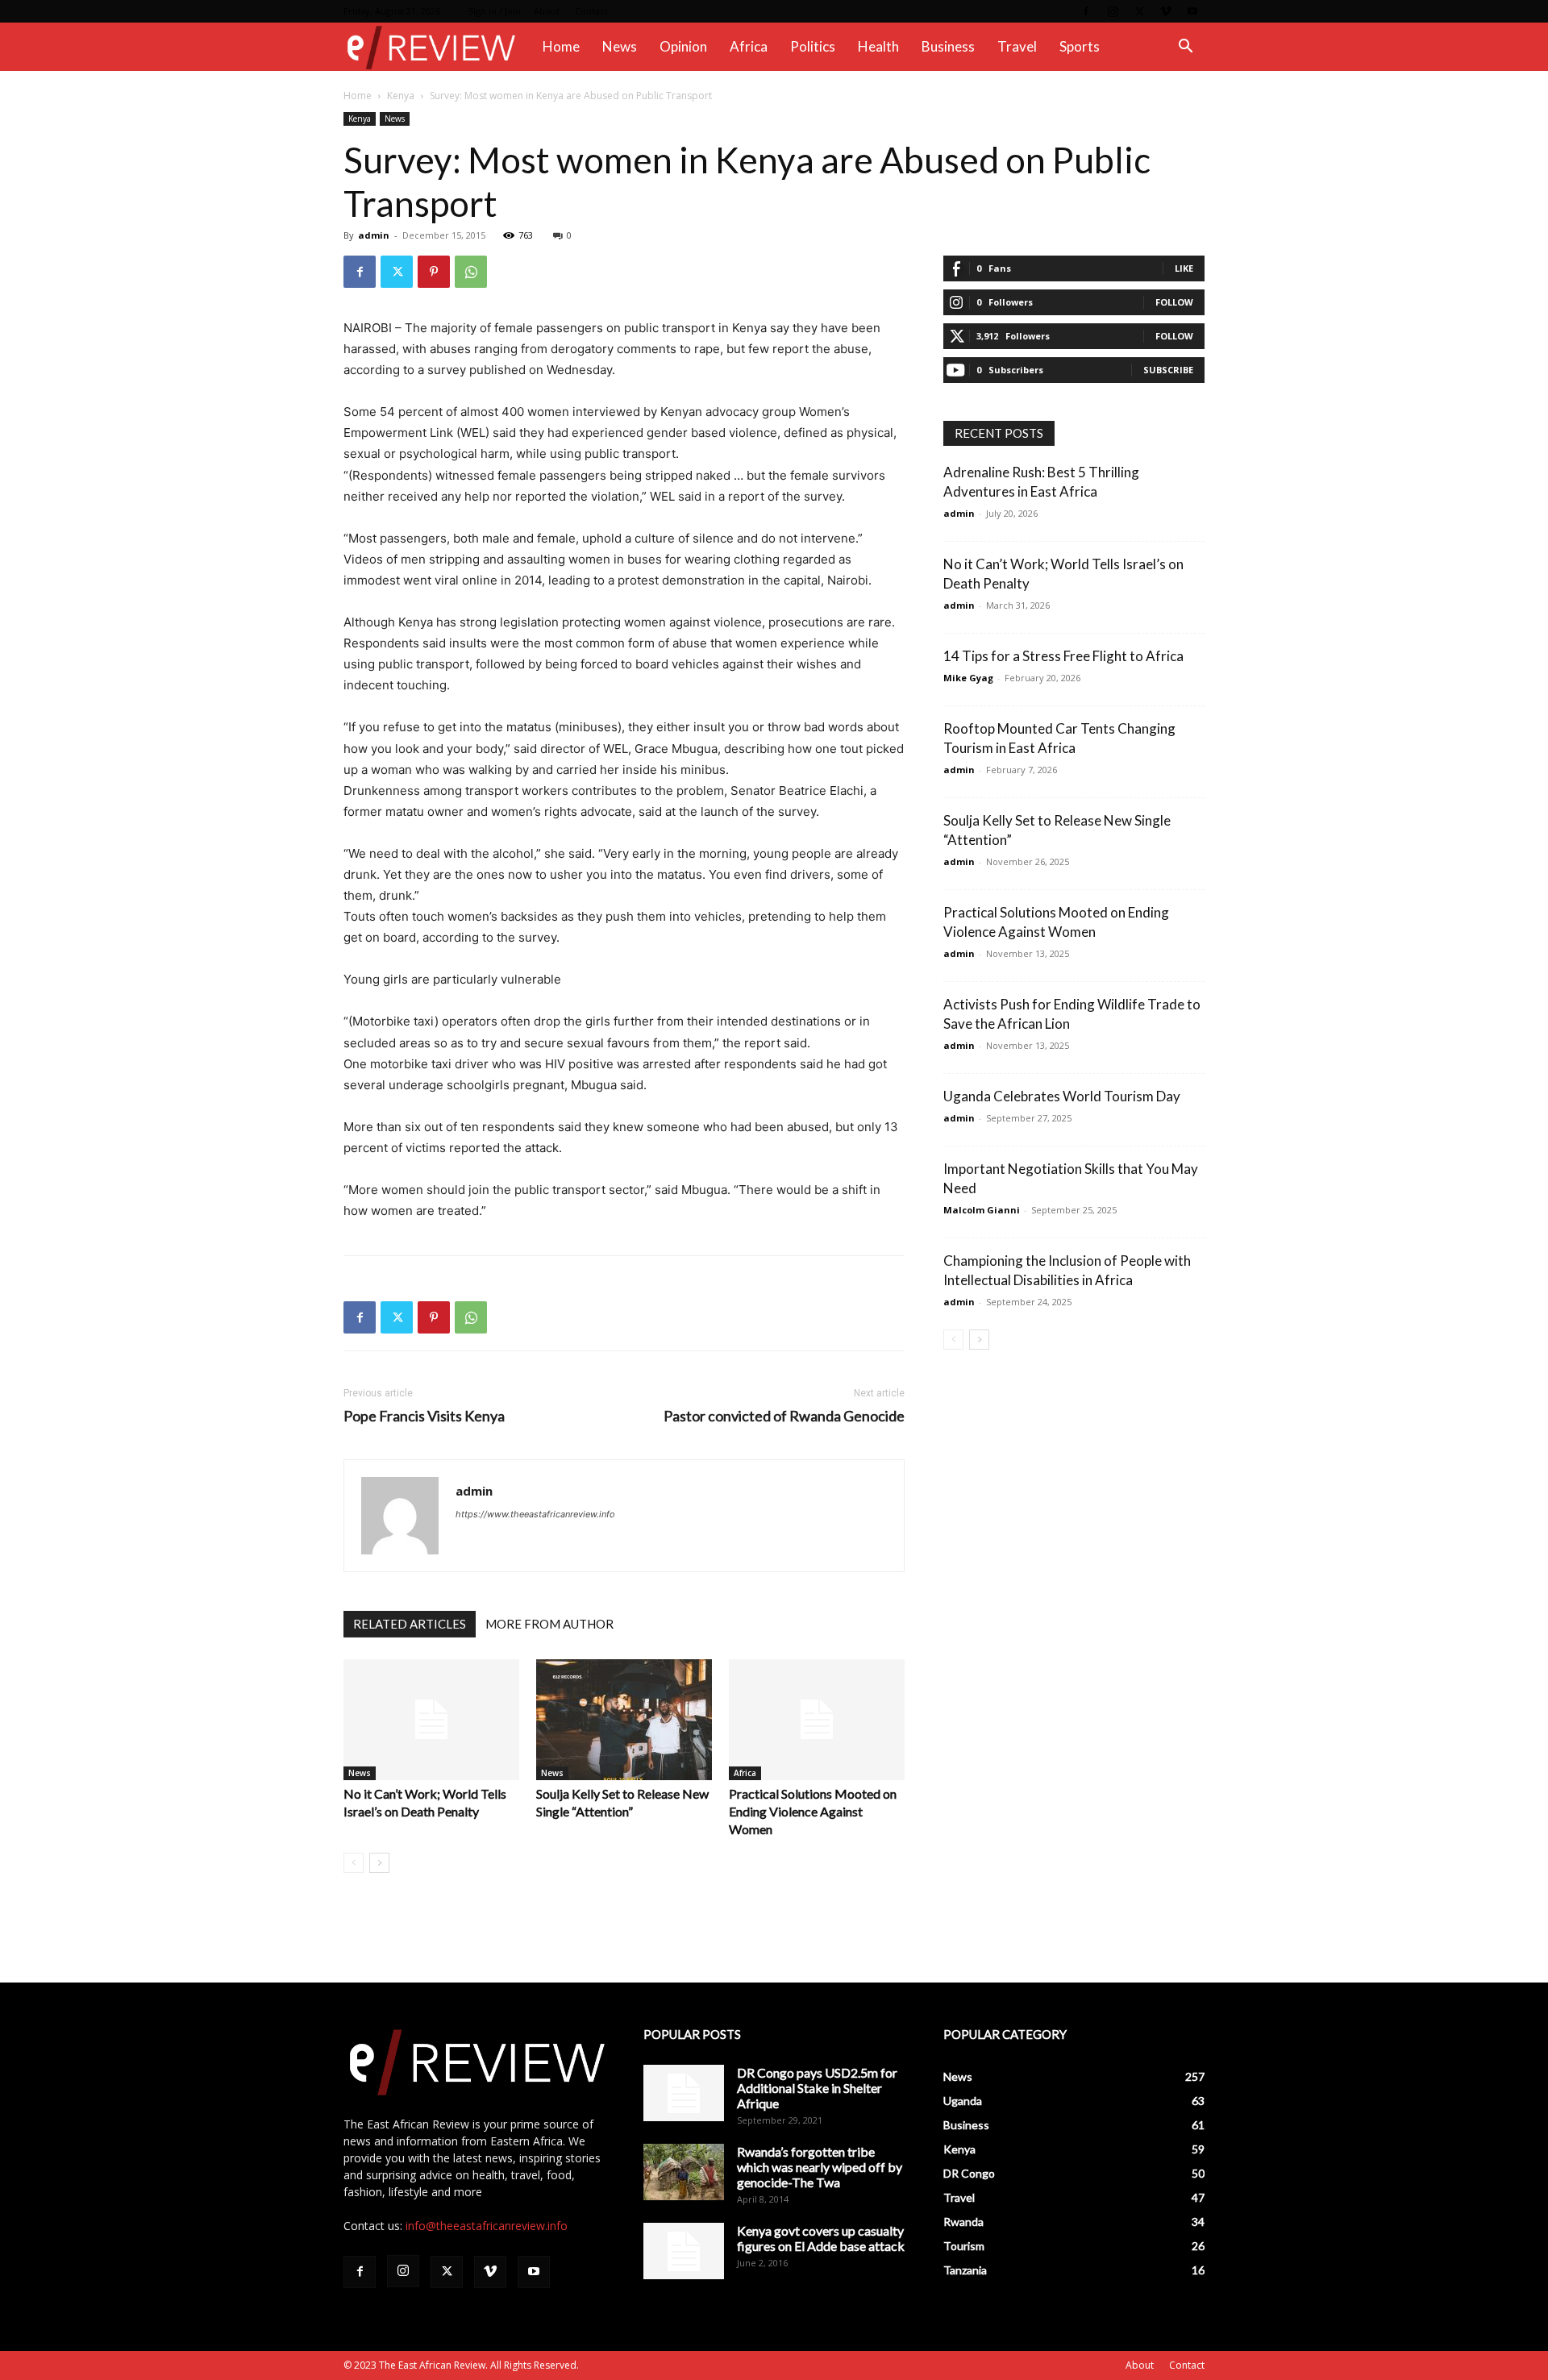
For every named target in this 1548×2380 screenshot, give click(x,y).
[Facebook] (1086, 11)
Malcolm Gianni (982, 1210)
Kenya (401, 96)
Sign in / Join (495, 11)
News (620, 46)
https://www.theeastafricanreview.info (535, 1514)
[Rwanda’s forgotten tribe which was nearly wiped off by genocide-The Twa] (684, 2172)
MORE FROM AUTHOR (549, 1624)
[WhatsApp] (471, 272)
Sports (1080, 46)
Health (878, 46)
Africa (749, 46)
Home (561, 46)
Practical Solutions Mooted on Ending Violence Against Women (813, 1811)
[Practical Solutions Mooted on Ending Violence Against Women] (817, 1720)
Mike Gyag (968, 678)
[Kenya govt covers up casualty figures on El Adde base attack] (684, 2251)
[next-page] (379, 1863)
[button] (1185, 48)
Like (1184, 268)
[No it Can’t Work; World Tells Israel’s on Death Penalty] (431, 1720)
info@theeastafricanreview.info (487, 2226)
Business (948, 46)
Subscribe (1168, 370)
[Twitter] (1139, 11)
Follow (1174, 302)
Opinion (683, 46)
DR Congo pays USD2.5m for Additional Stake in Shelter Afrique (817, 2088)
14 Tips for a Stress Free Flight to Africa (1063, 656)
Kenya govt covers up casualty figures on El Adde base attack (821, 2238)
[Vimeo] (1166, 11)
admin (374, 235)
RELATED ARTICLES (410, 1624)
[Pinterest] (434, 272)
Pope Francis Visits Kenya (424, 1416)
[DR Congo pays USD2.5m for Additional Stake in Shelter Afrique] (684, 2093)
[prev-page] (354, 1863)
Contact (591, 11)
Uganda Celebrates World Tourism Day (1062, 1096)
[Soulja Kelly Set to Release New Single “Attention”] (624, 1720)
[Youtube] (1192, 11)
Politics (813, 46)
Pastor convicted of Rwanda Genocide (784, 1416)
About (547, 11)
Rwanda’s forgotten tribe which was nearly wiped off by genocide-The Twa (820, 2167)
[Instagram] (1113, 11)
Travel (1017, 46)
